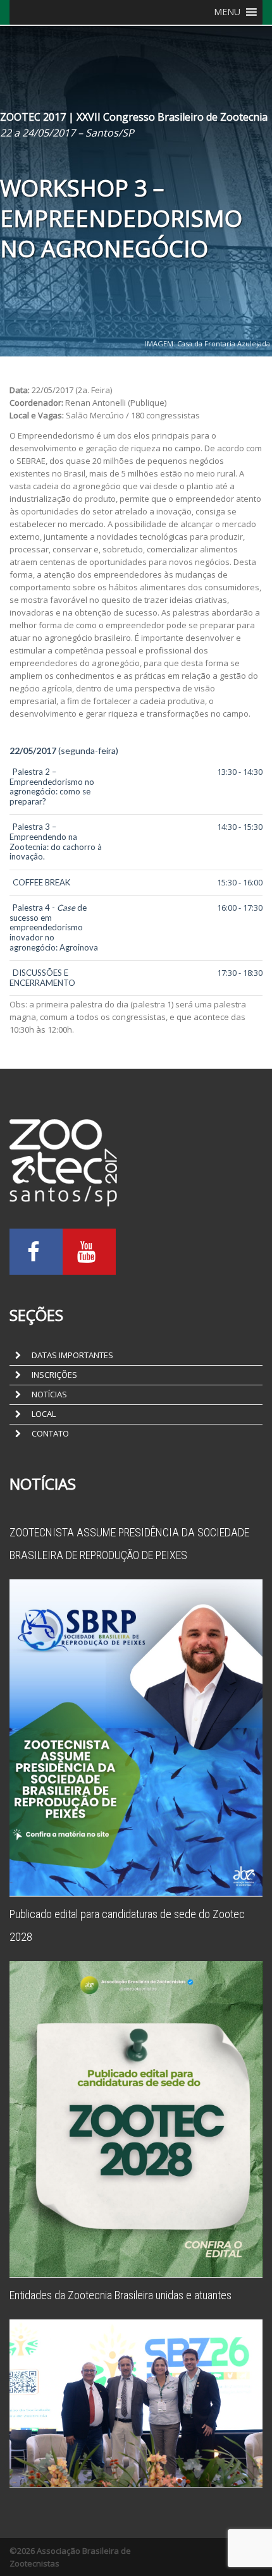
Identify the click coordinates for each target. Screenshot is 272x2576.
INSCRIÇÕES (53, 1375)
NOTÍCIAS (48, 1394)
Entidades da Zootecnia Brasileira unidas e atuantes (121, 2295)
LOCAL (43, 1414)
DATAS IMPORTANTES (71, 1355)
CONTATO (49, 1433)
